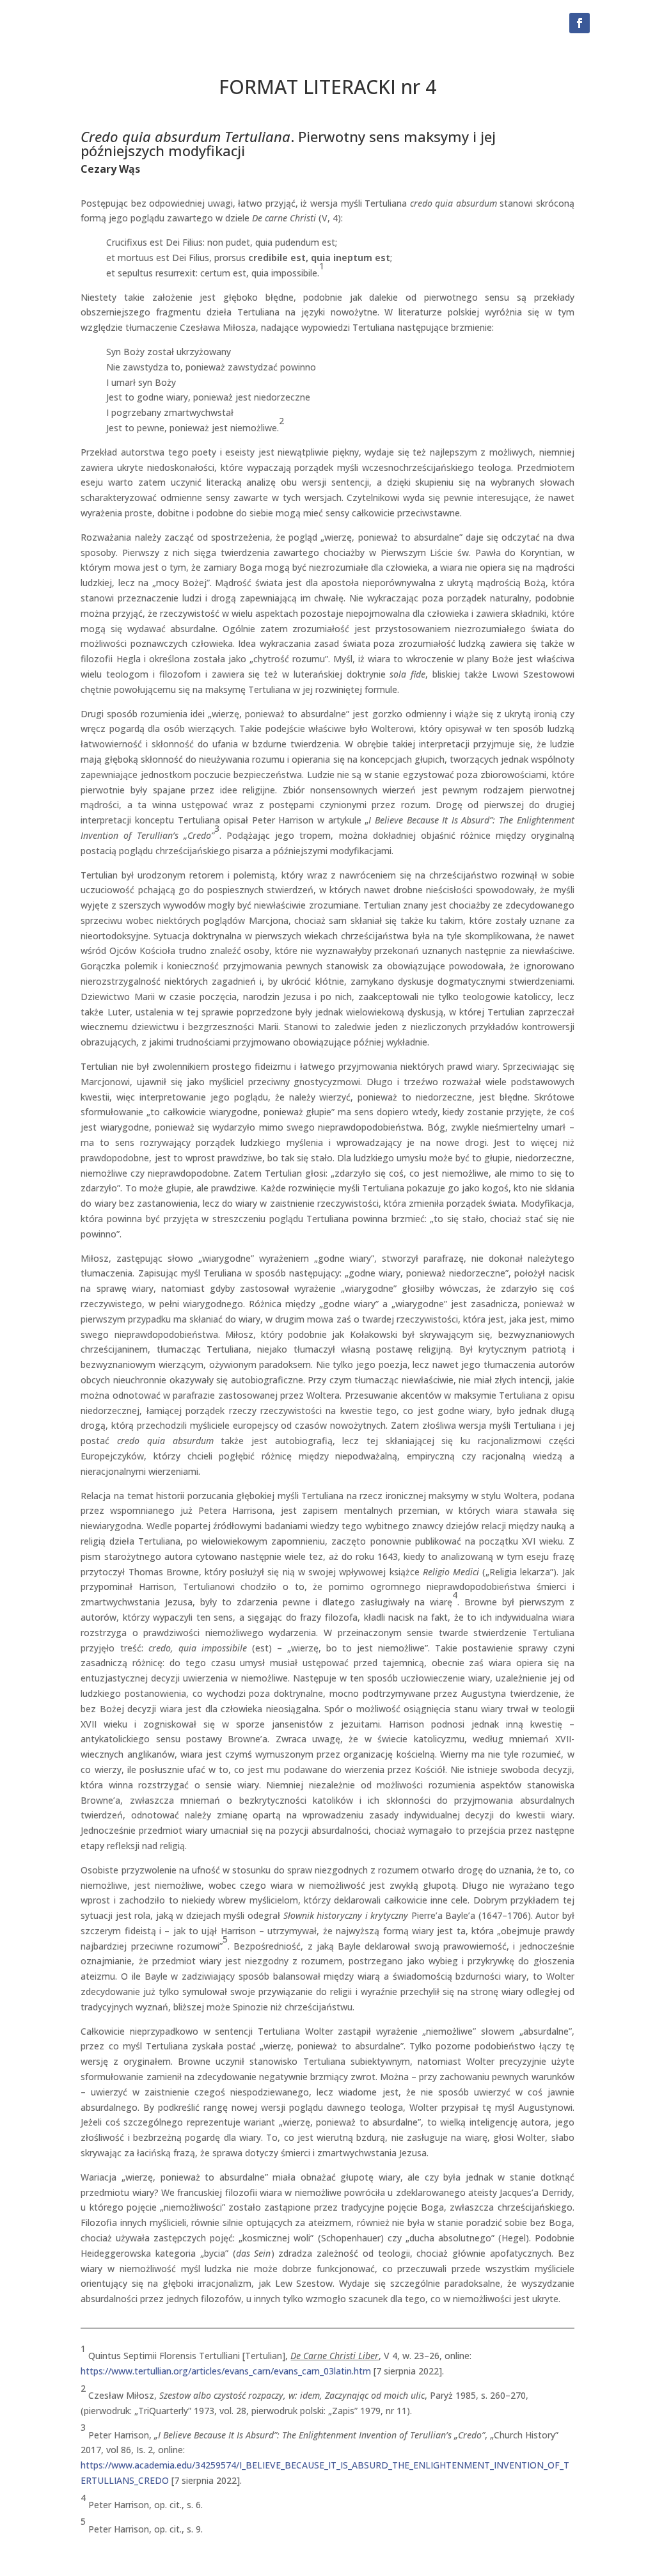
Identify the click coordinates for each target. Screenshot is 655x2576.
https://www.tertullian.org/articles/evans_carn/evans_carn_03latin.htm (226, 2371)
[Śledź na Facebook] (580, 23)
